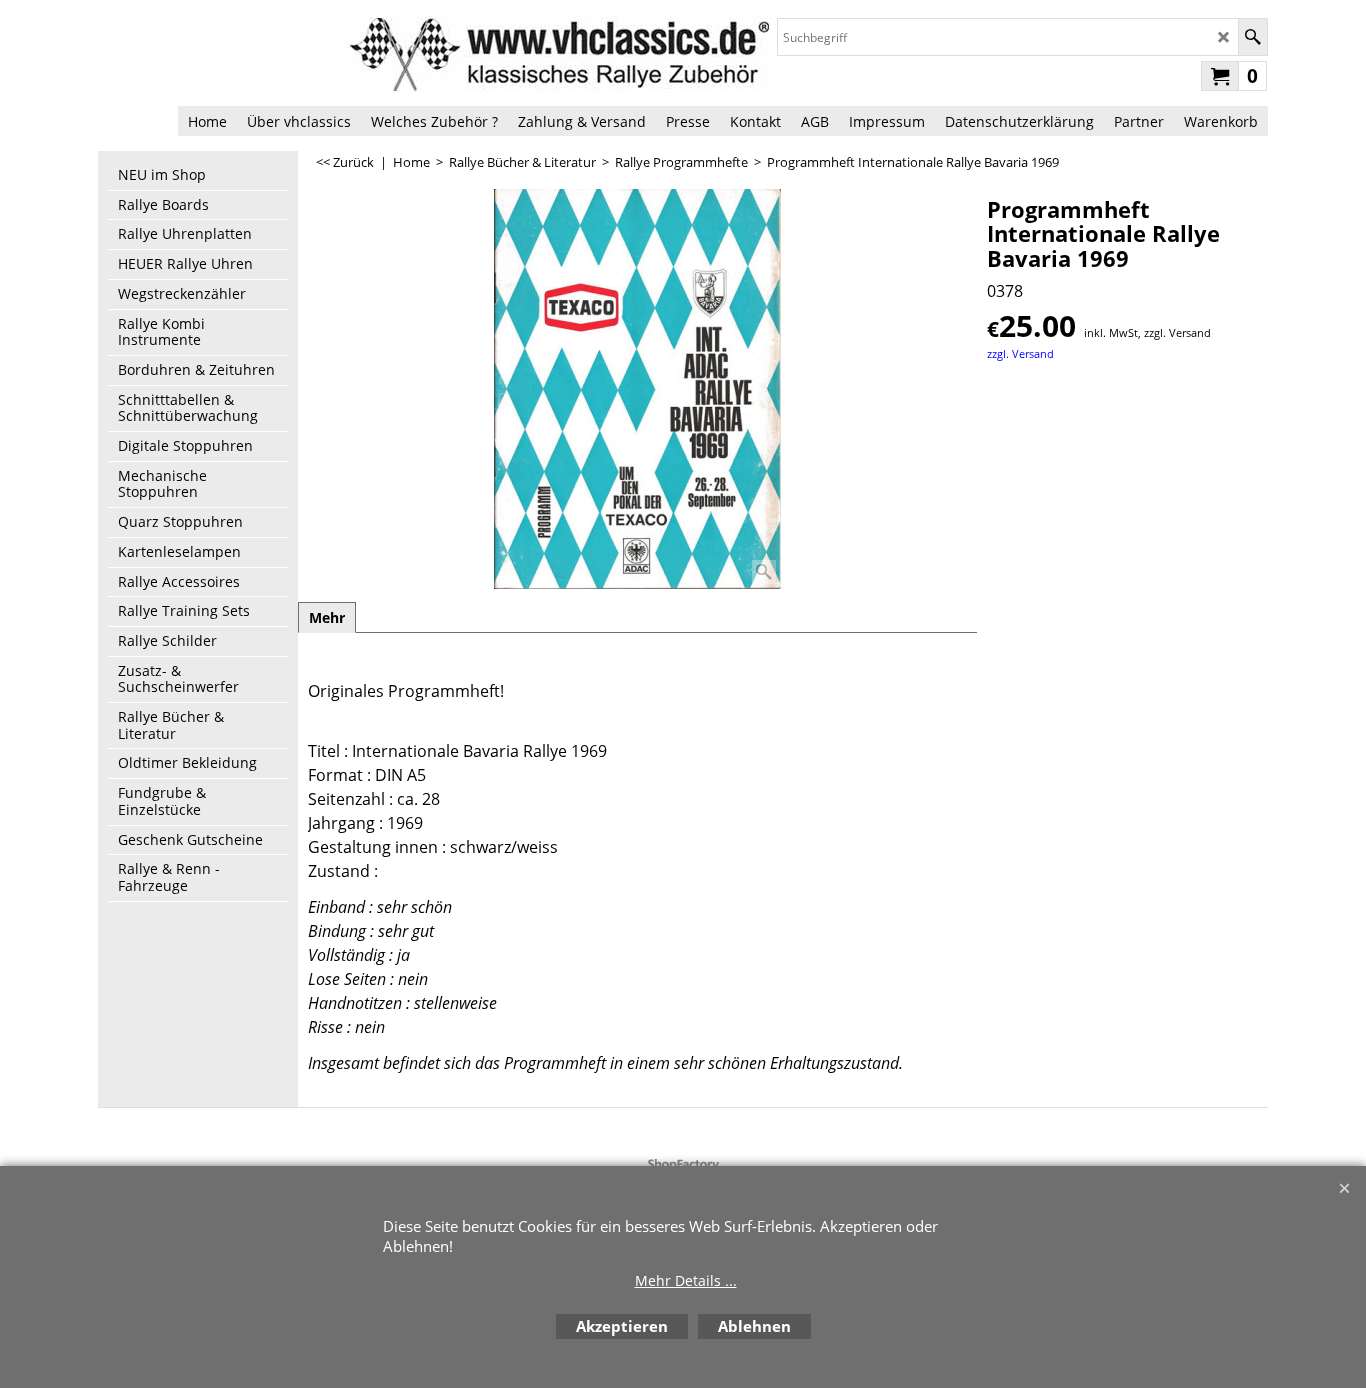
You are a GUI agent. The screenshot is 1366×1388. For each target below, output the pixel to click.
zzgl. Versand (1020, 353)
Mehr (327, 617)
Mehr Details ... (686, 1280)
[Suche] (1252, 37)
